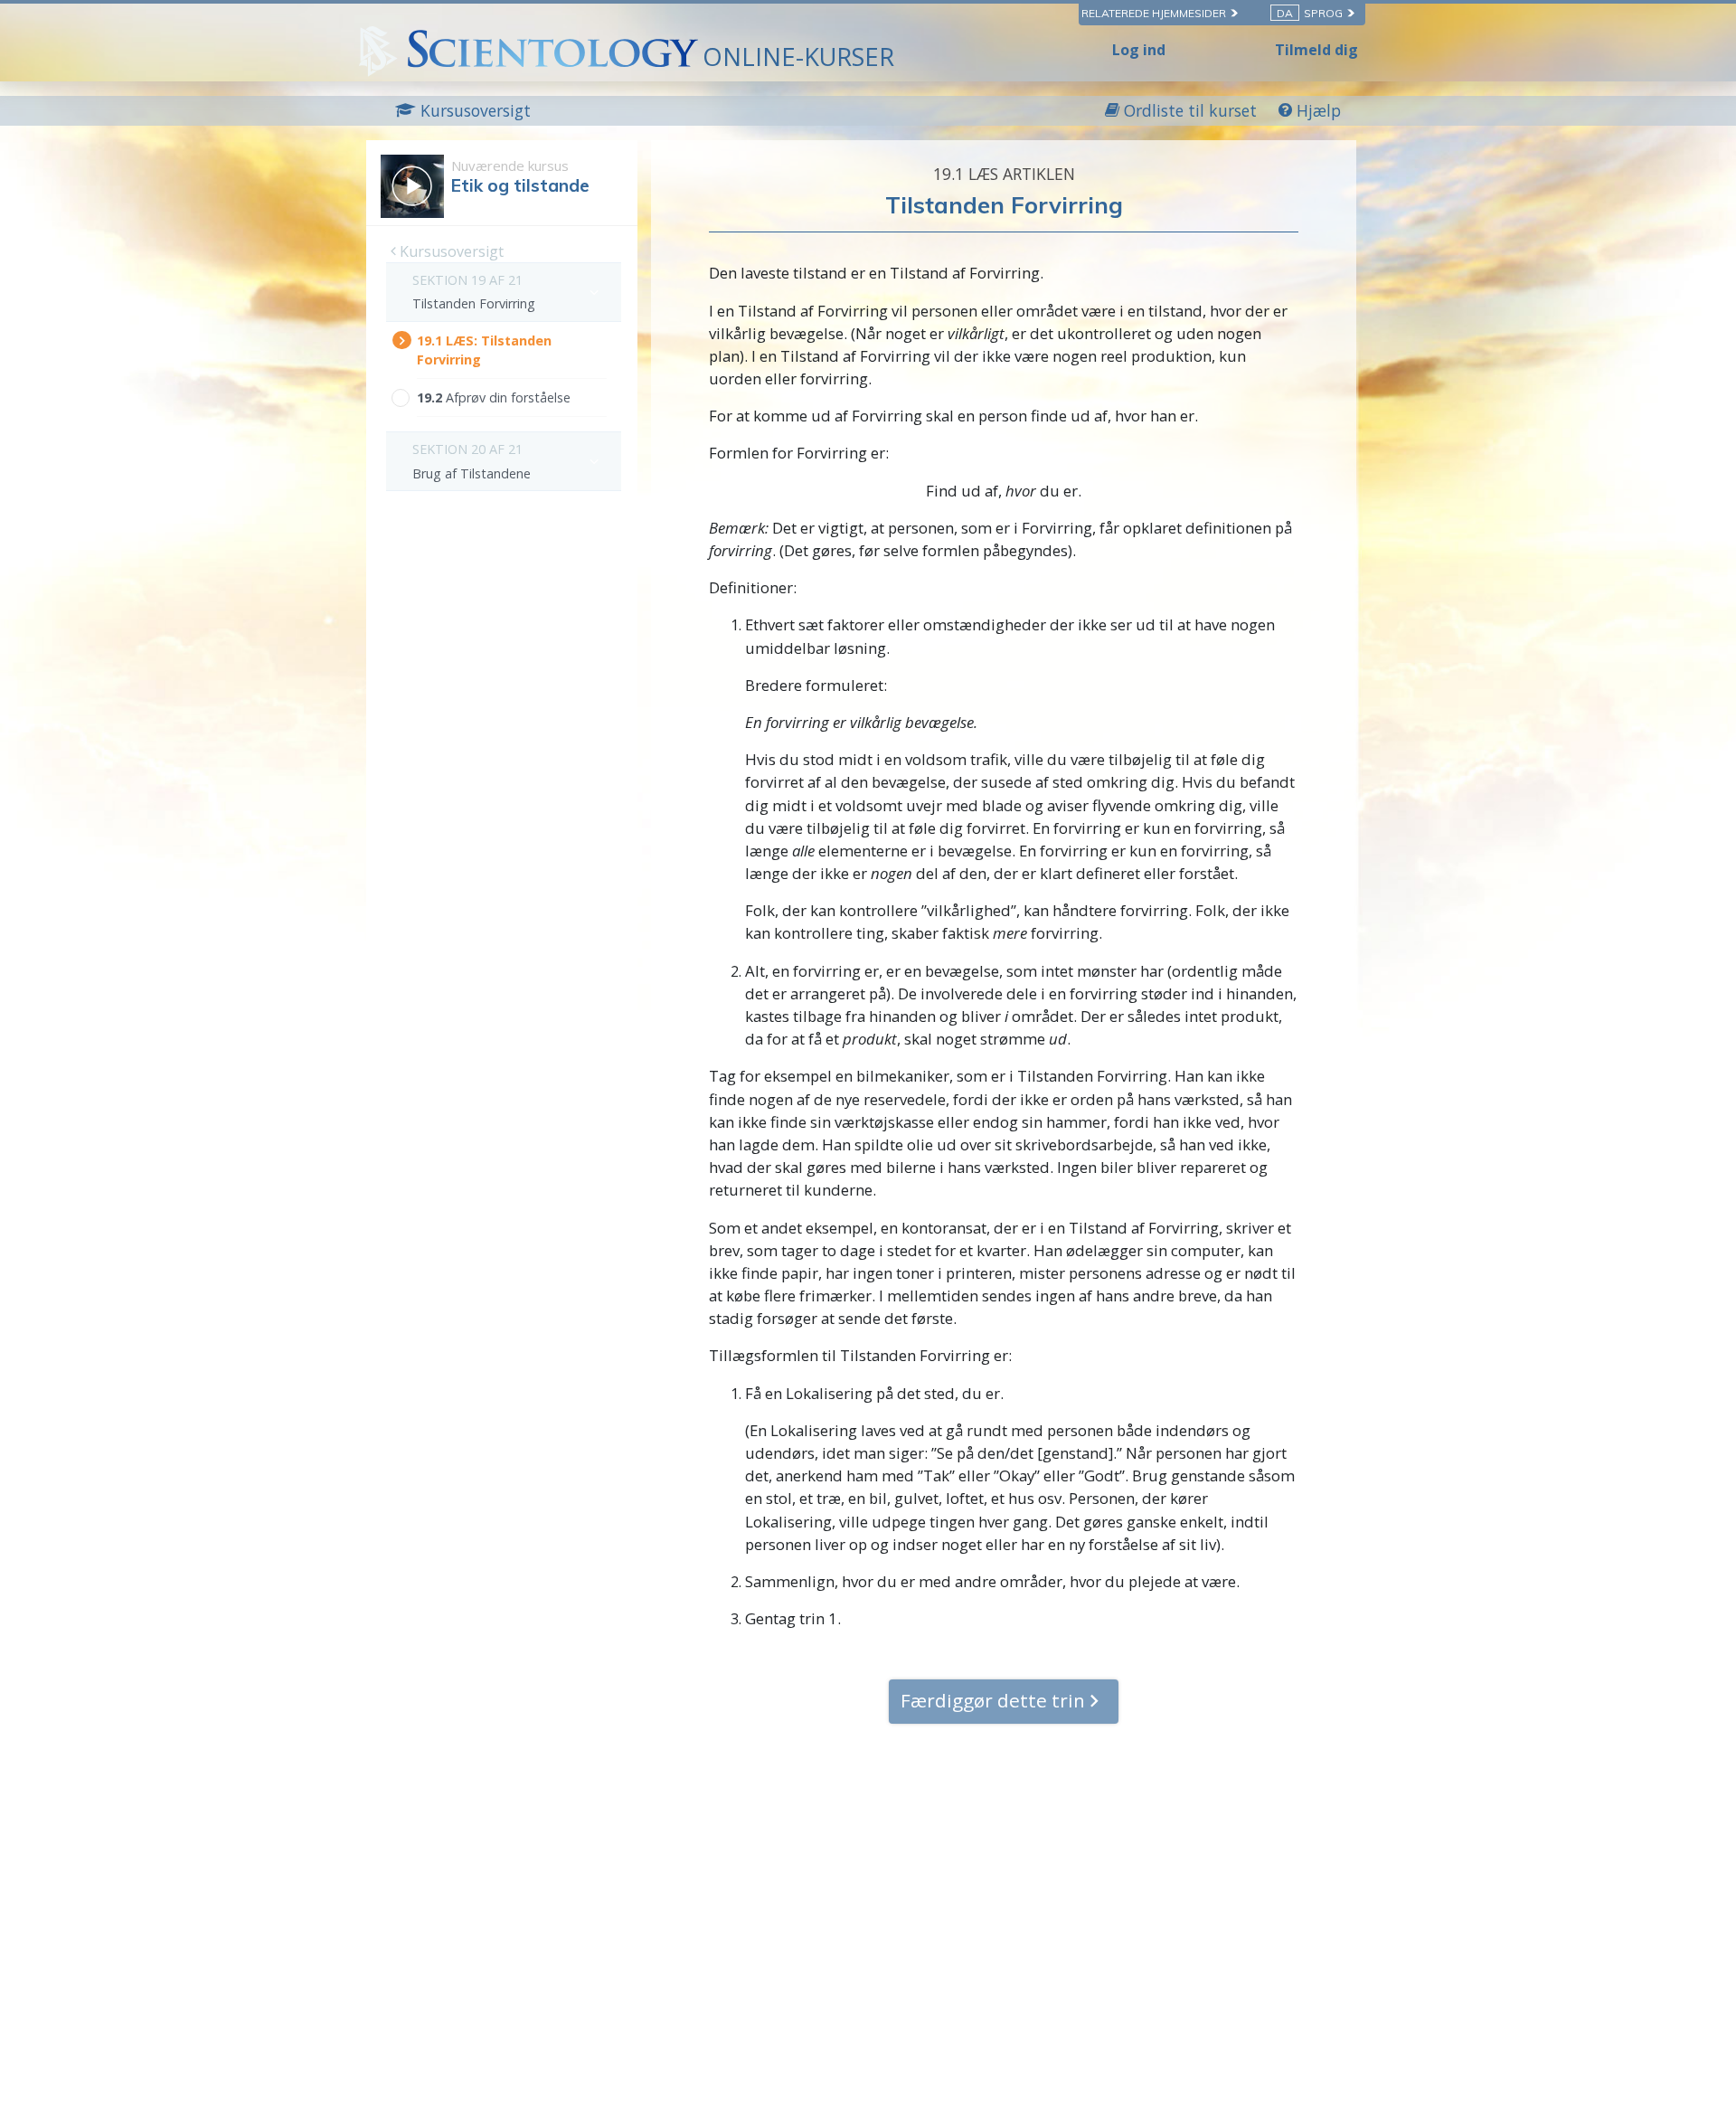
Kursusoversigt (450, 251)
